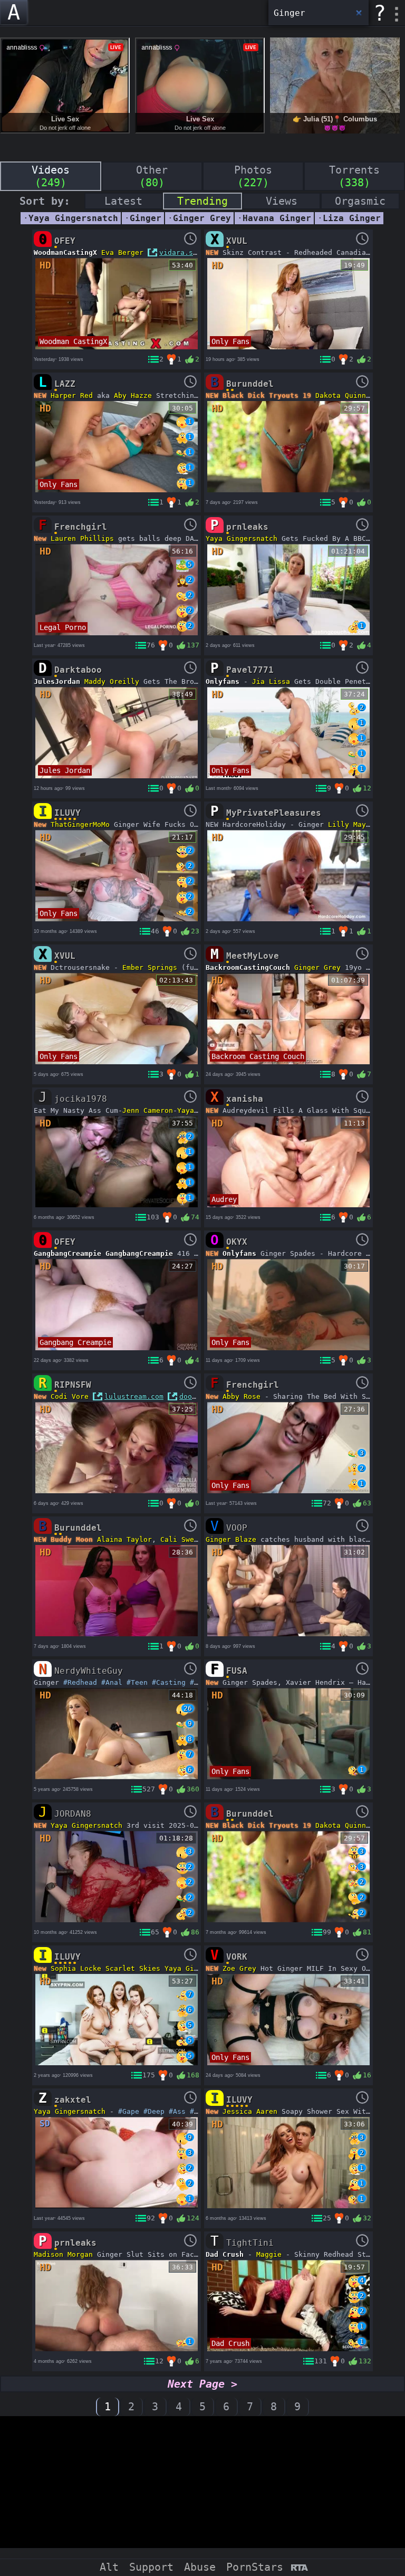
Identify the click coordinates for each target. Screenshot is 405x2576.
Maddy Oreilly (112, 681)
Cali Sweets (184, 1539)
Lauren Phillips (82, 538)
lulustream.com (134, 1396)
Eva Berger (122, 252)
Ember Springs (150, 967)
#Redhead (80, 1682)
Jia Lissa (271, 681)
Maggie (269, 2254)
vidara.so (178, 252)
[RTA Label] (299, 2568)
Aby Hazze (133, 395)
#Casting (169, 1682)
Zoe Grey (239, 1968)
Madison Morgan (63, 2254)
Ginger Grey (317, 967)
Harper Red (72, 395)
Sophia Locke (76, 1968)
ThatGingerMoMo (80, 824)
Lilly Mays (349, 824)
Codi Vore (70, 1396)
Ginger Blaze (231, 1539)
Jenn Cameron (148, 1110)
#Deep (154, 2111)
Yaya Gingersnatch (242, 538)
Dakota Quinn (341, 395)
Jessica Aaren (250, 2111)
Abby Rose (242, 1396)
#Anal (112, 1682)
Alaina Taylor (124, 1539)
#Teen (137, 1682)
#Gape (129, 2111)
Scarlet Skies (133, 1968)
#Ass (177, 2111)
